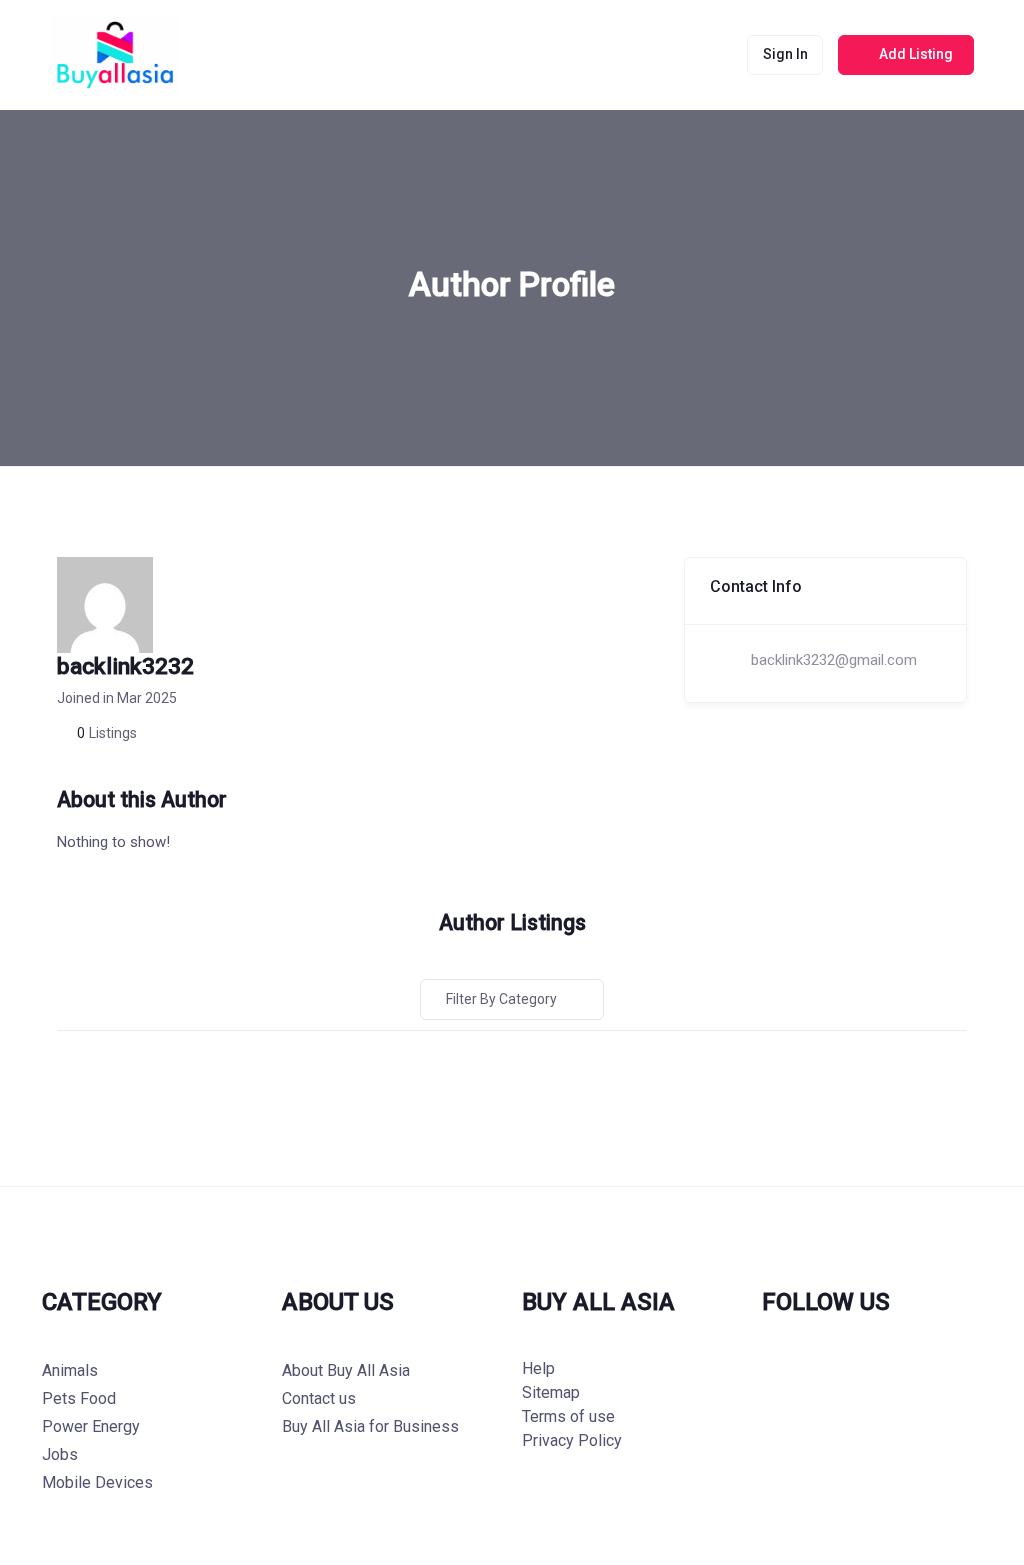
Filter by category (501, 999)
